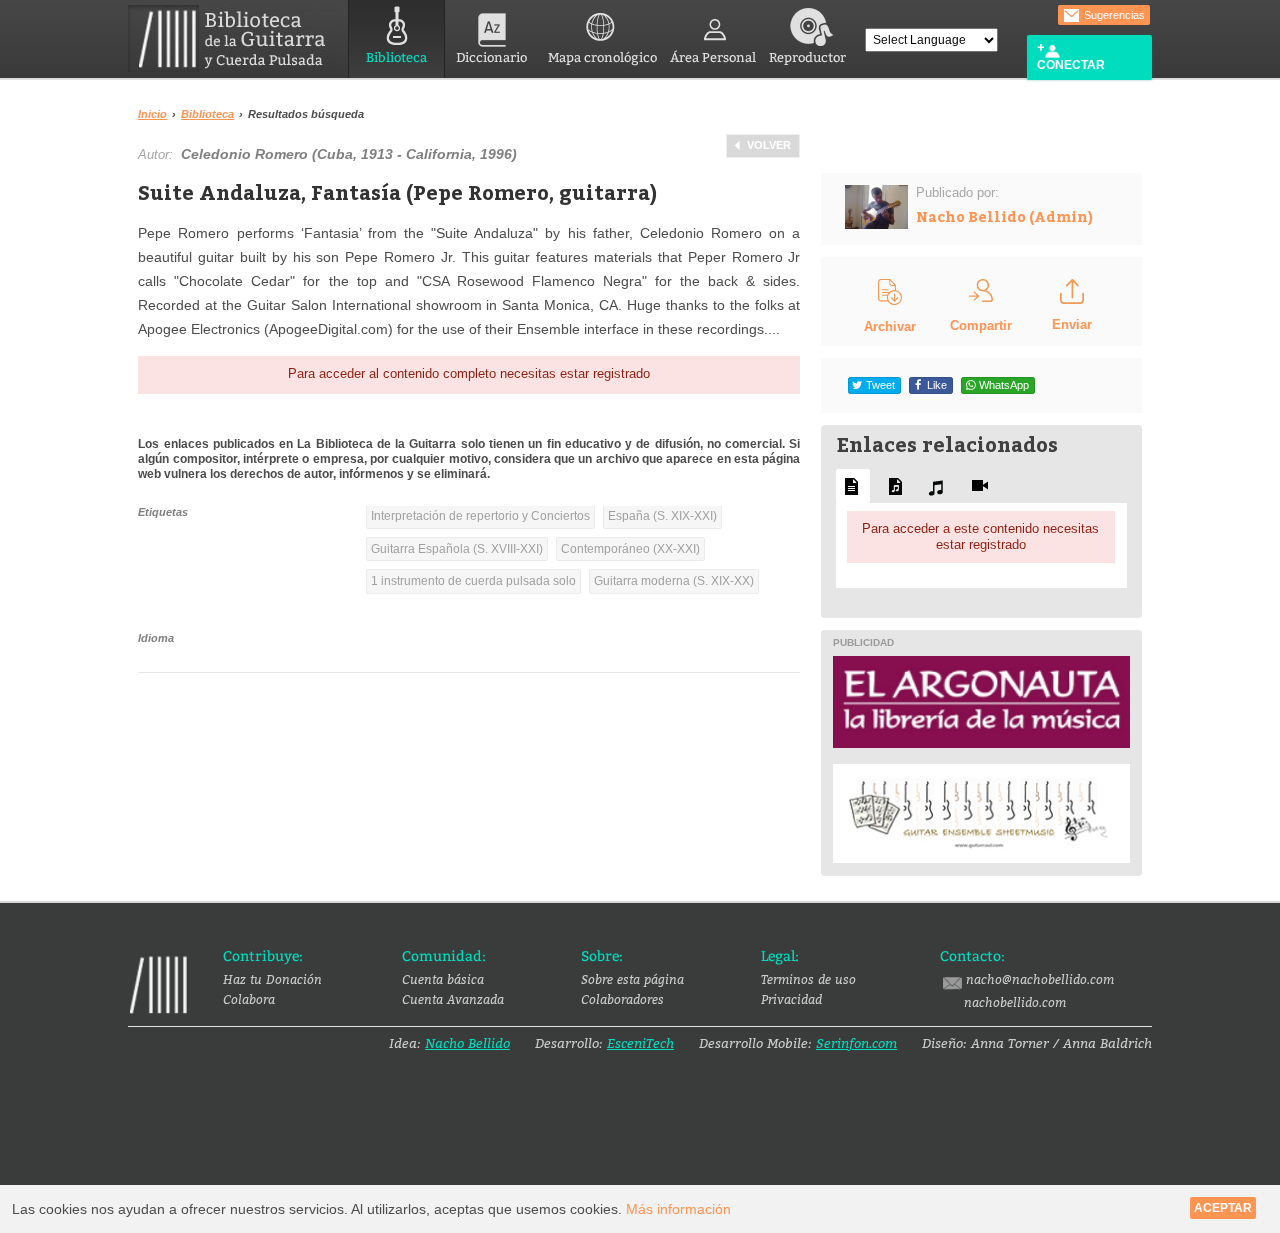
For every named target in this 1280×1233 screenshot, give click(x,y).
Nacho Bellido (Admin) (1004, 216)
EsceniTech (640, 1043)
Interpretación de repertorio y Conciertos (480, 516)
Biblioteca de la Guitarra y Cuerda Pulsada (234, 38)
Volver (769, 145)
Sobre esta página (632, 979)
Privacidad (791, 999)
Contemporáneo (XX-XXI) (630, 549)
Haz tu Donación (272, 979)
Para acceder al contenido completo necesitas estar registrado (469, 373)
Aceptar (1223, 1208)
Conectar (1071, 65)
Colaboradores (622, 999)
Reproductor (807, 57)
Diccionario (491, 57)
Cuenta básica (443, 979)
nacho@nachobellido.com (1040, 979)
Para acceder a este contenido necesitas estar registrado (980, 536)
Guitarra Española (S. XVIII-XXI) (457, 549)
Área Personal (713, 57)
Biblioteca (396, 57)
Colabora (249, 999)
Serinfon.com (856, 1043)
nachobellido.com (1015, 1002)
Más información (678, 1209)
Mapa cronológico (602, 57)
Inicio (152, 114)
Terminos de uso (808, 979)
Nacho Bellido (467, 1043)
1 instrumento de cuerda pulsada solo (473, 581)
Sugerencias (1113, 15)
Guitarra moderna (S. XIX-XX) (674, 581)
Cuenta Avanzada (453, 999)
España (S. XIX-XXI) (662, 516)
